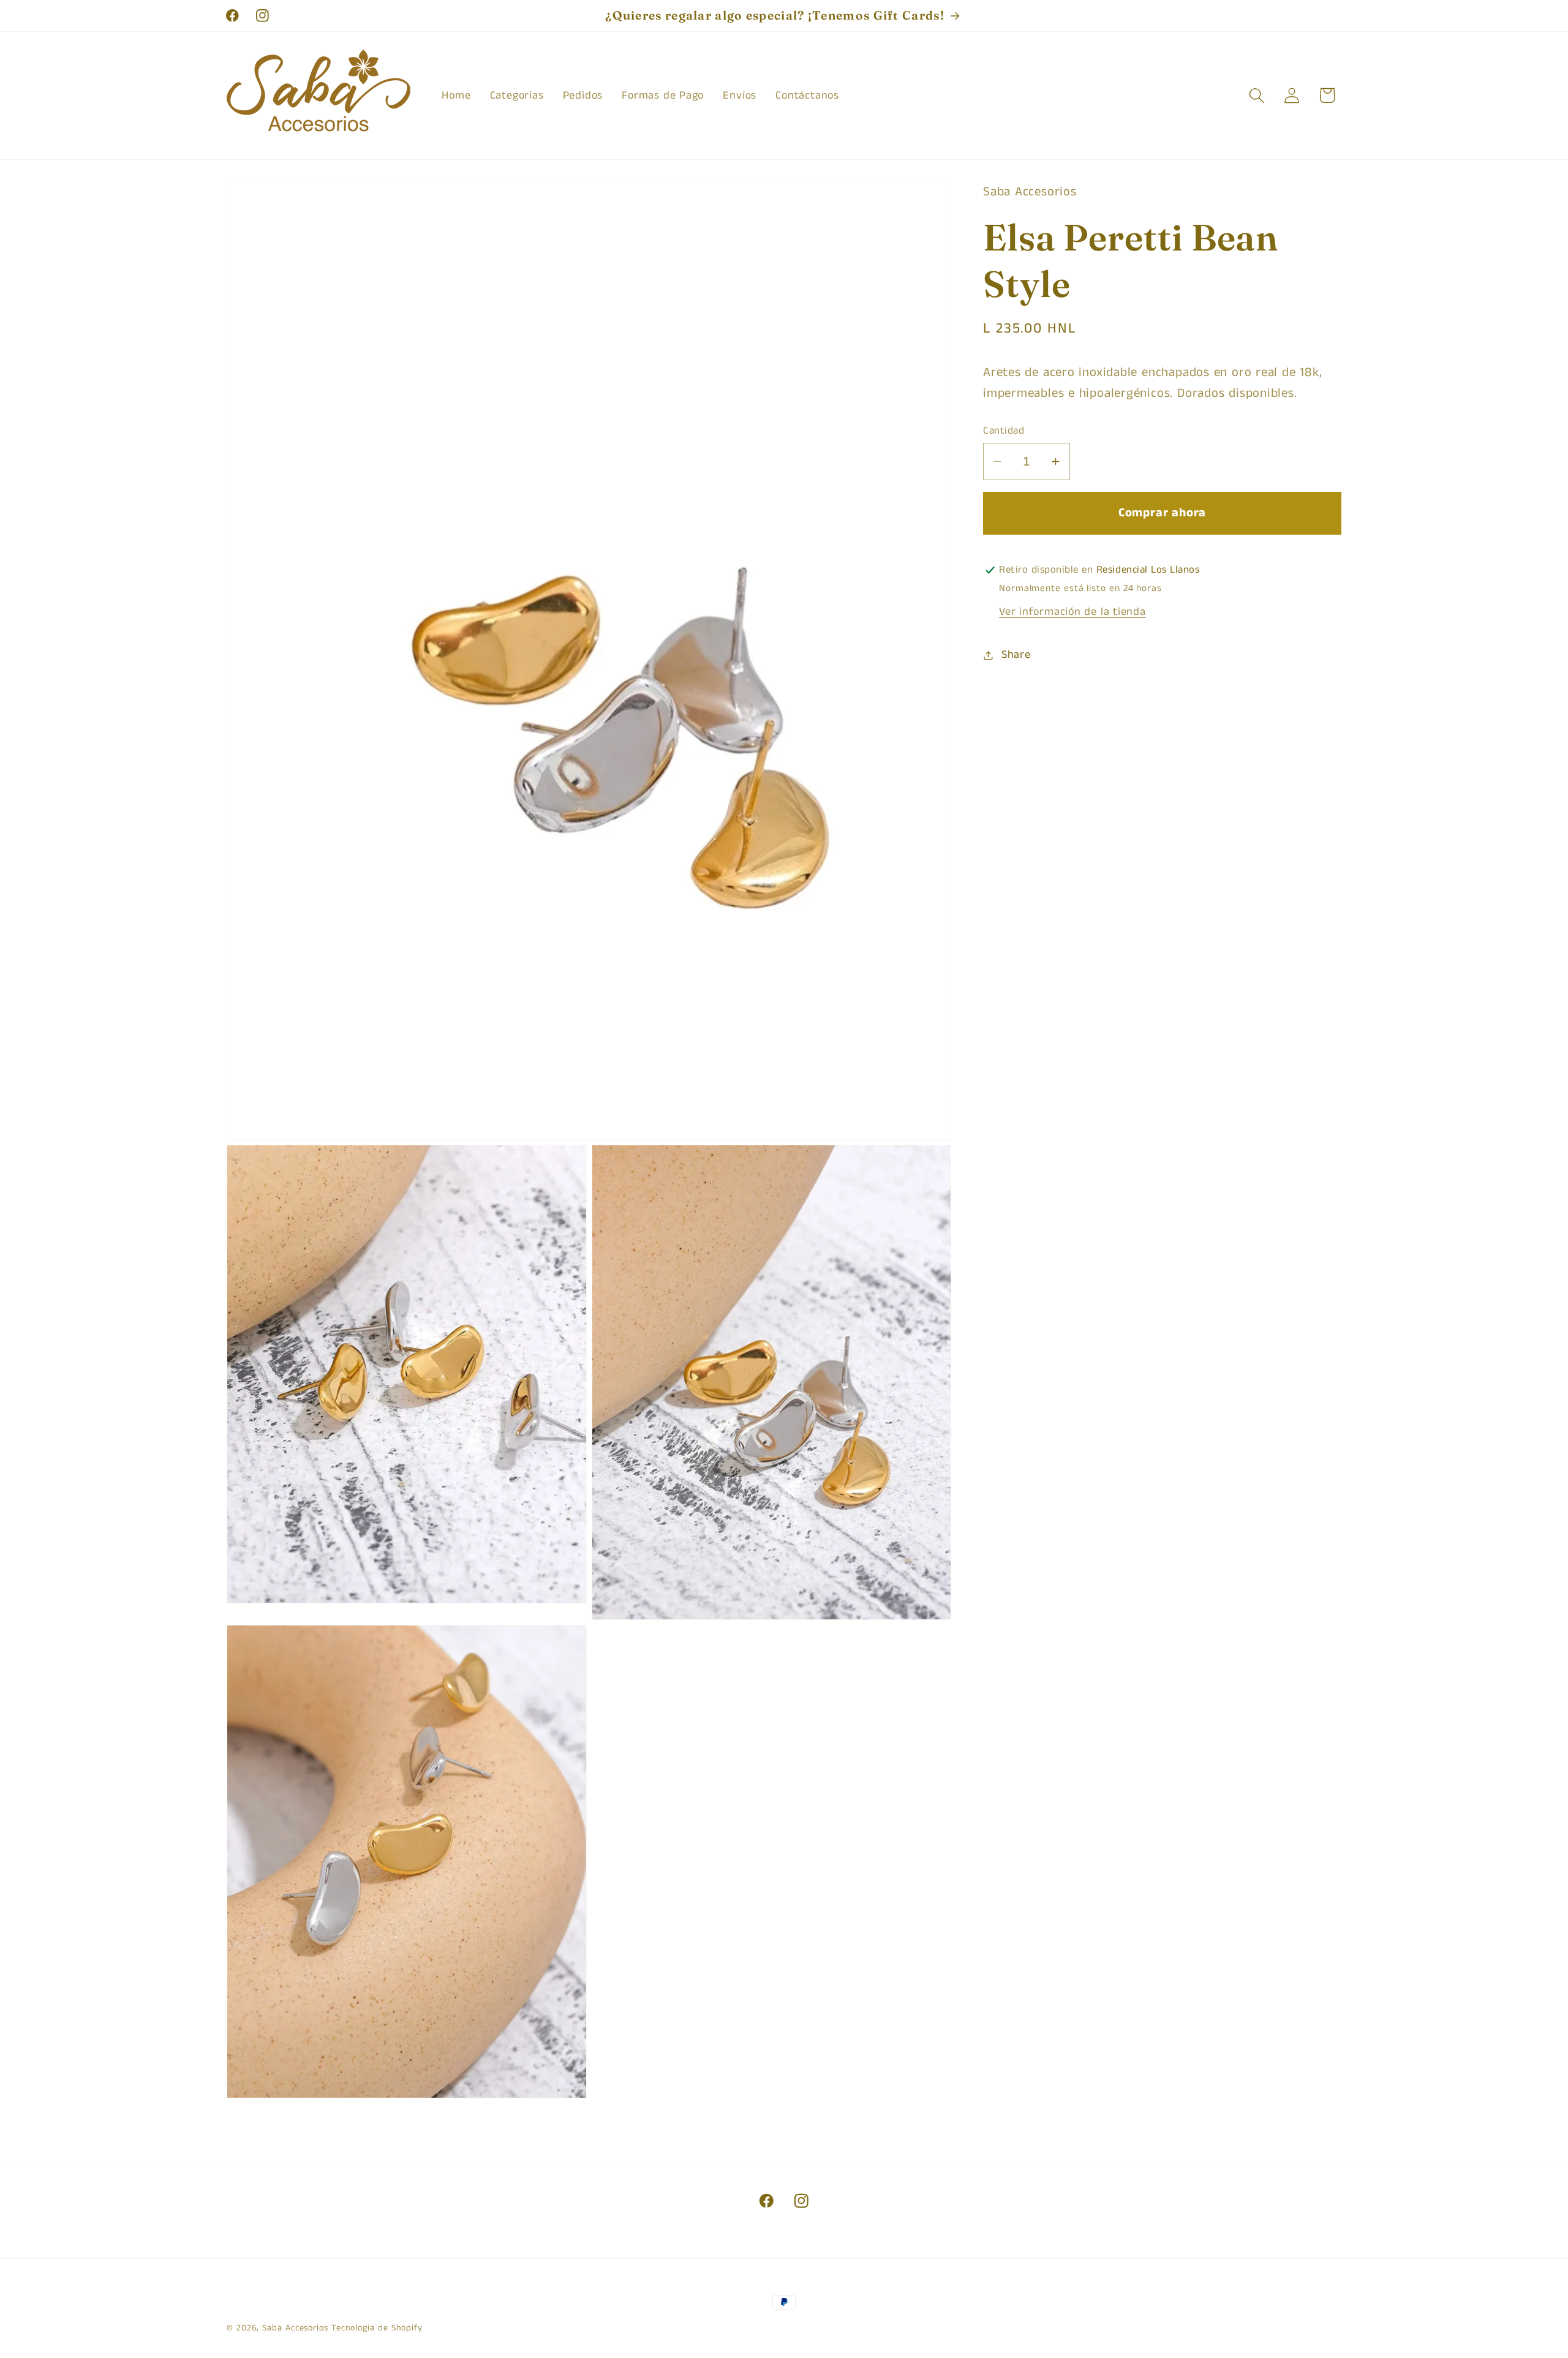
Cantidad (1004, 431)
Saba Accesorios (295, 2328)
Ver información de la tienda (1072, 612)
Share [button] (1016, 655)
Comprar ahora (1162, 513)
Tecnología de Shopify (377, 2328)
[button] (1257, 95)
